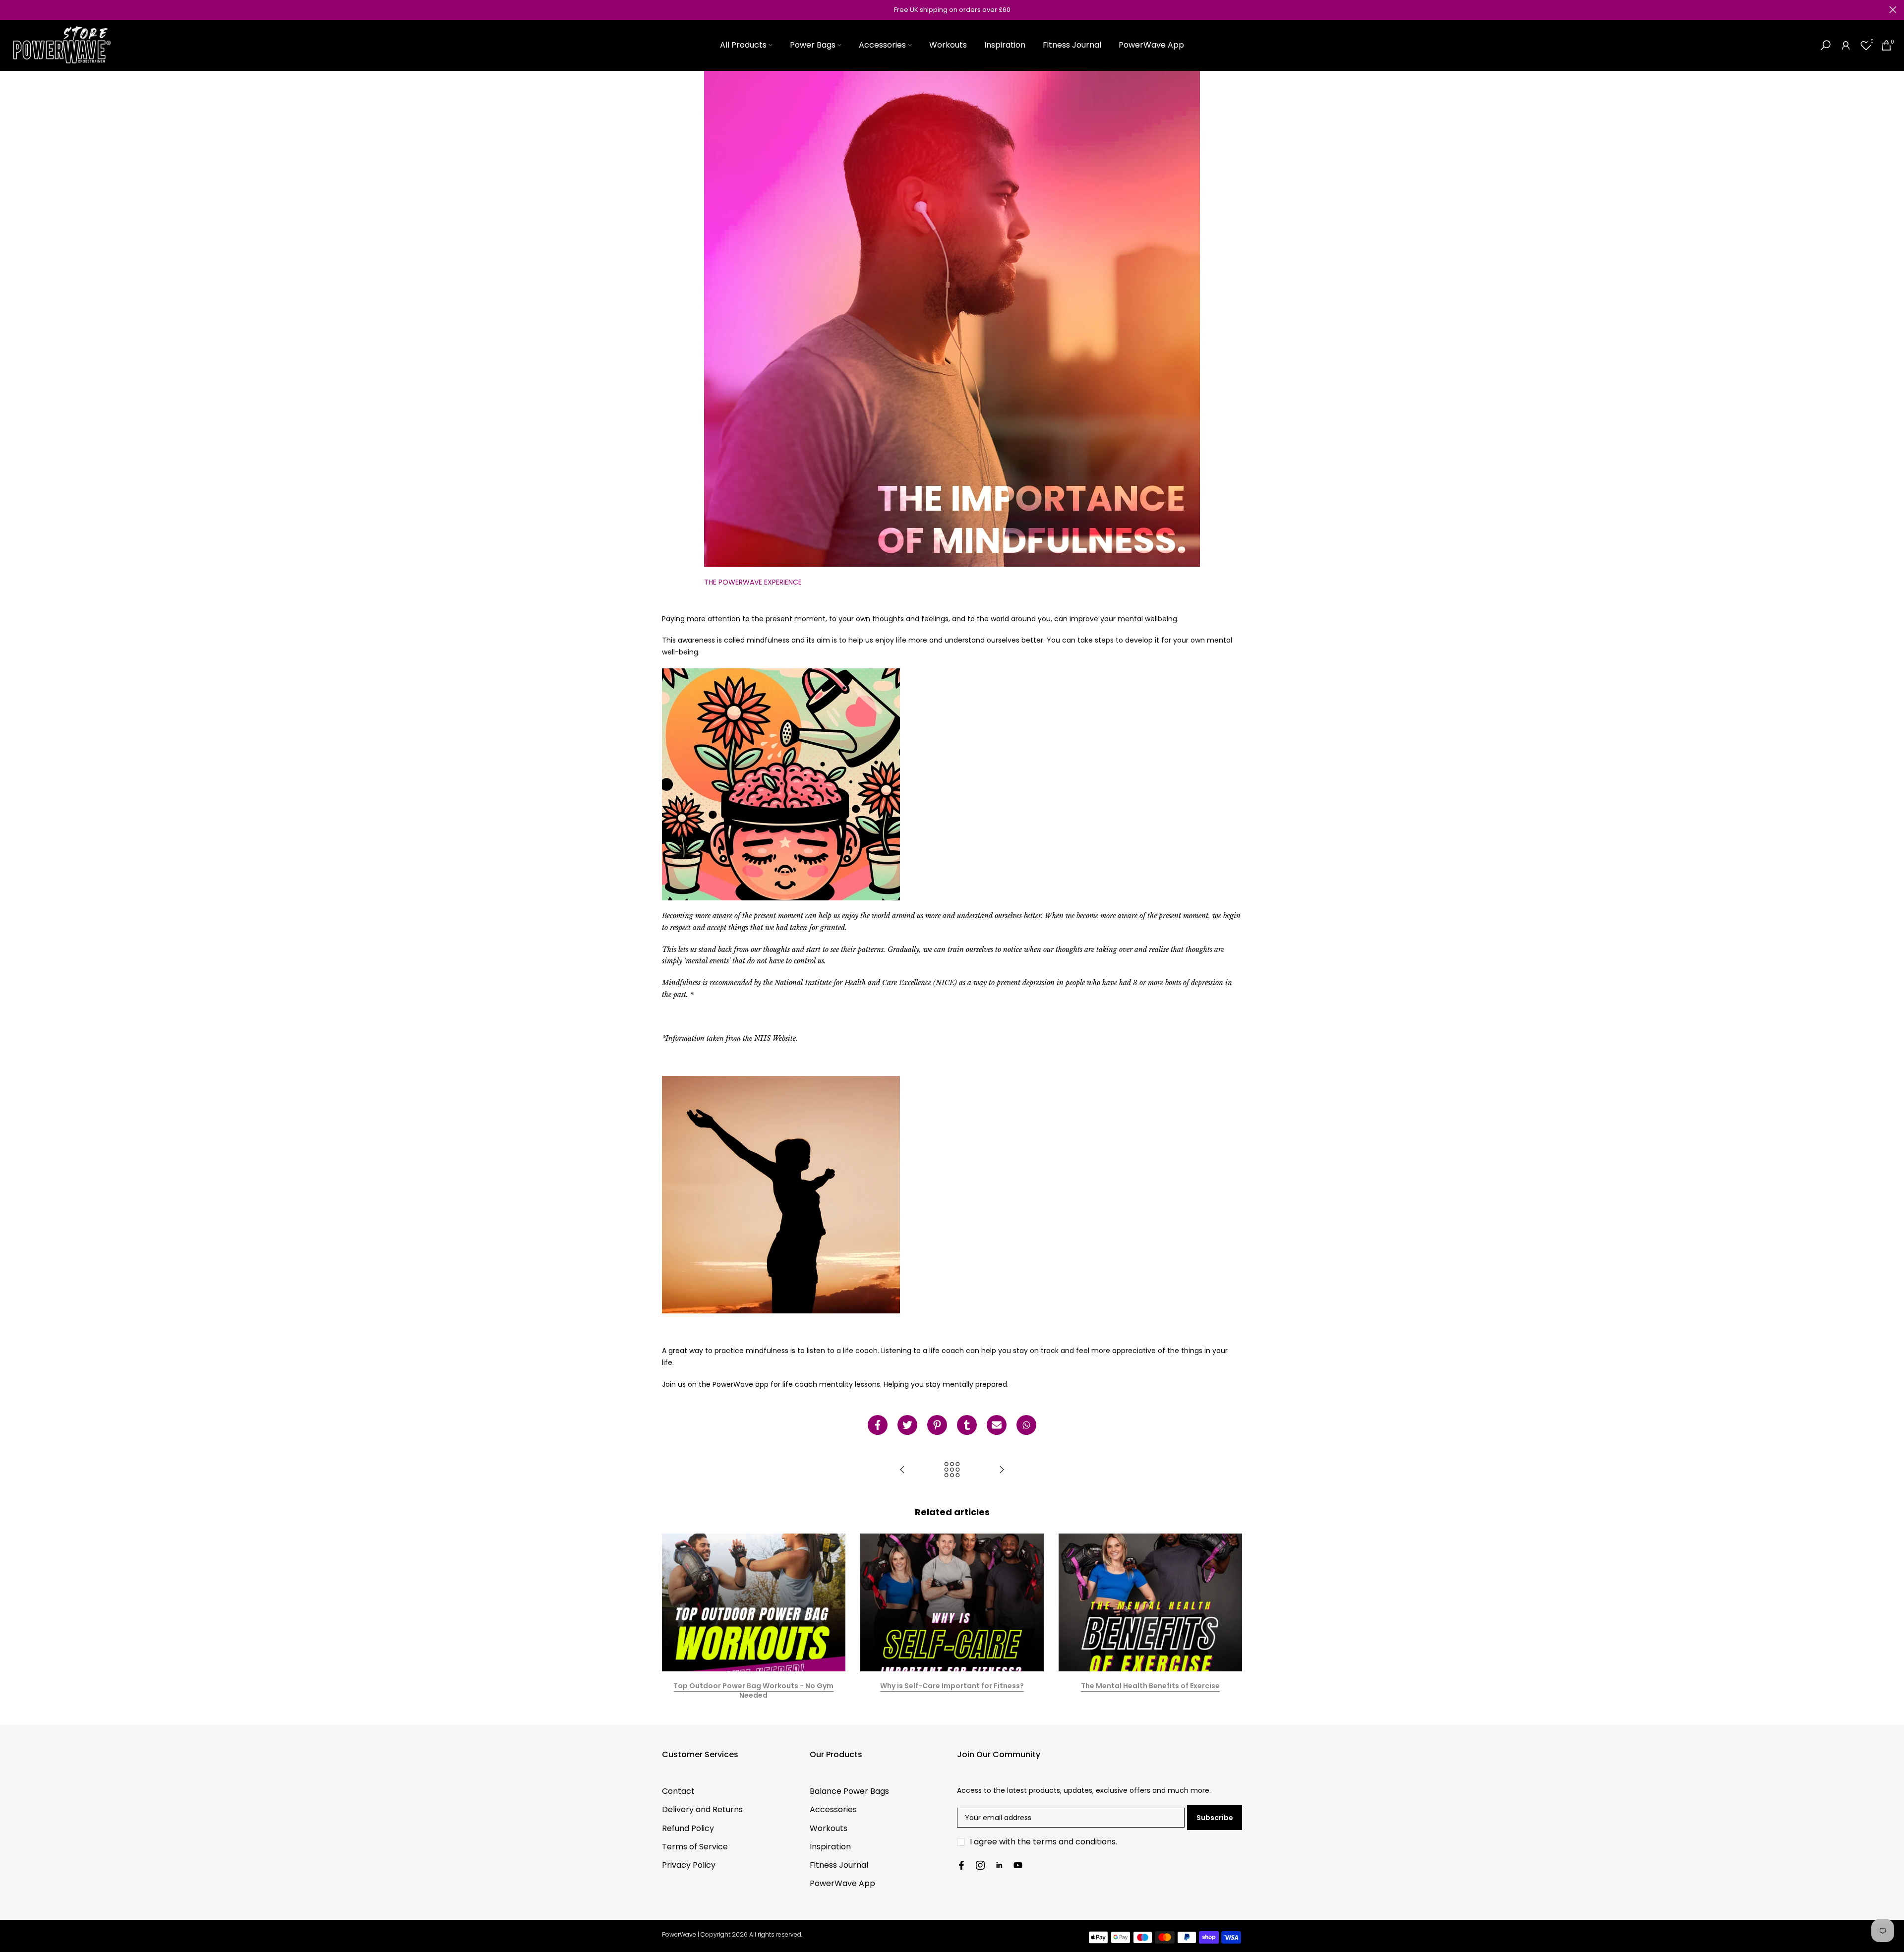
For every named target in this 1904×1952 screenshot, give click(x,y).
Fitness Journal (1072, 45)
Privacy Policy (689, 1865)
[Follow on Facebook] (961, 1865)
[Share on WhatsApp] (1026, 1425)
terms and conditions (1074, 1842)
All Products (743, 45)
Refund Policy (688, 1828)
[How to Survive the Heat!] (902, 1470)
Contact (678, 1791)
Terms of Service (695, 1847)
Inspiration (1005, 45)
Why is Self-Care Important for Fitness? (952, 1685)
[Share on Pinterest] (937, 1425)
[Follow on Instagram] (980, 1865)
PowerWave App (1151, 45)
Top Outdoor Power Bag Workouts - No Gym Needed (753, 1690)
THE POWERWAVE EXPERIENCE (753, 582)
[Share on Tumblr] (967, 1425)
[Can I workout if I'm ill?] (1002, 1470)
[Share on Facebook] (878, 1425)
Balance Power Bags (849, 1791)
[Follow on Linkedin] (999, 1865)
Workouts (948, 45)
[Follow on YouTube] (1018, 1865)
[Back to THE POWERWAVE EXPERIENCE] (952, 1470)
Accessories (882, 45)
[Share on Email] (997, 1425)
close (11, 10)
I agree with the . (1043, 1842)
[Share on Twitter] (907, 1425)
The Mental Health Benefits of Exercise (1150, 1685)
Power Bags (813, 45)
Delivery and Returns (702, 1809)
